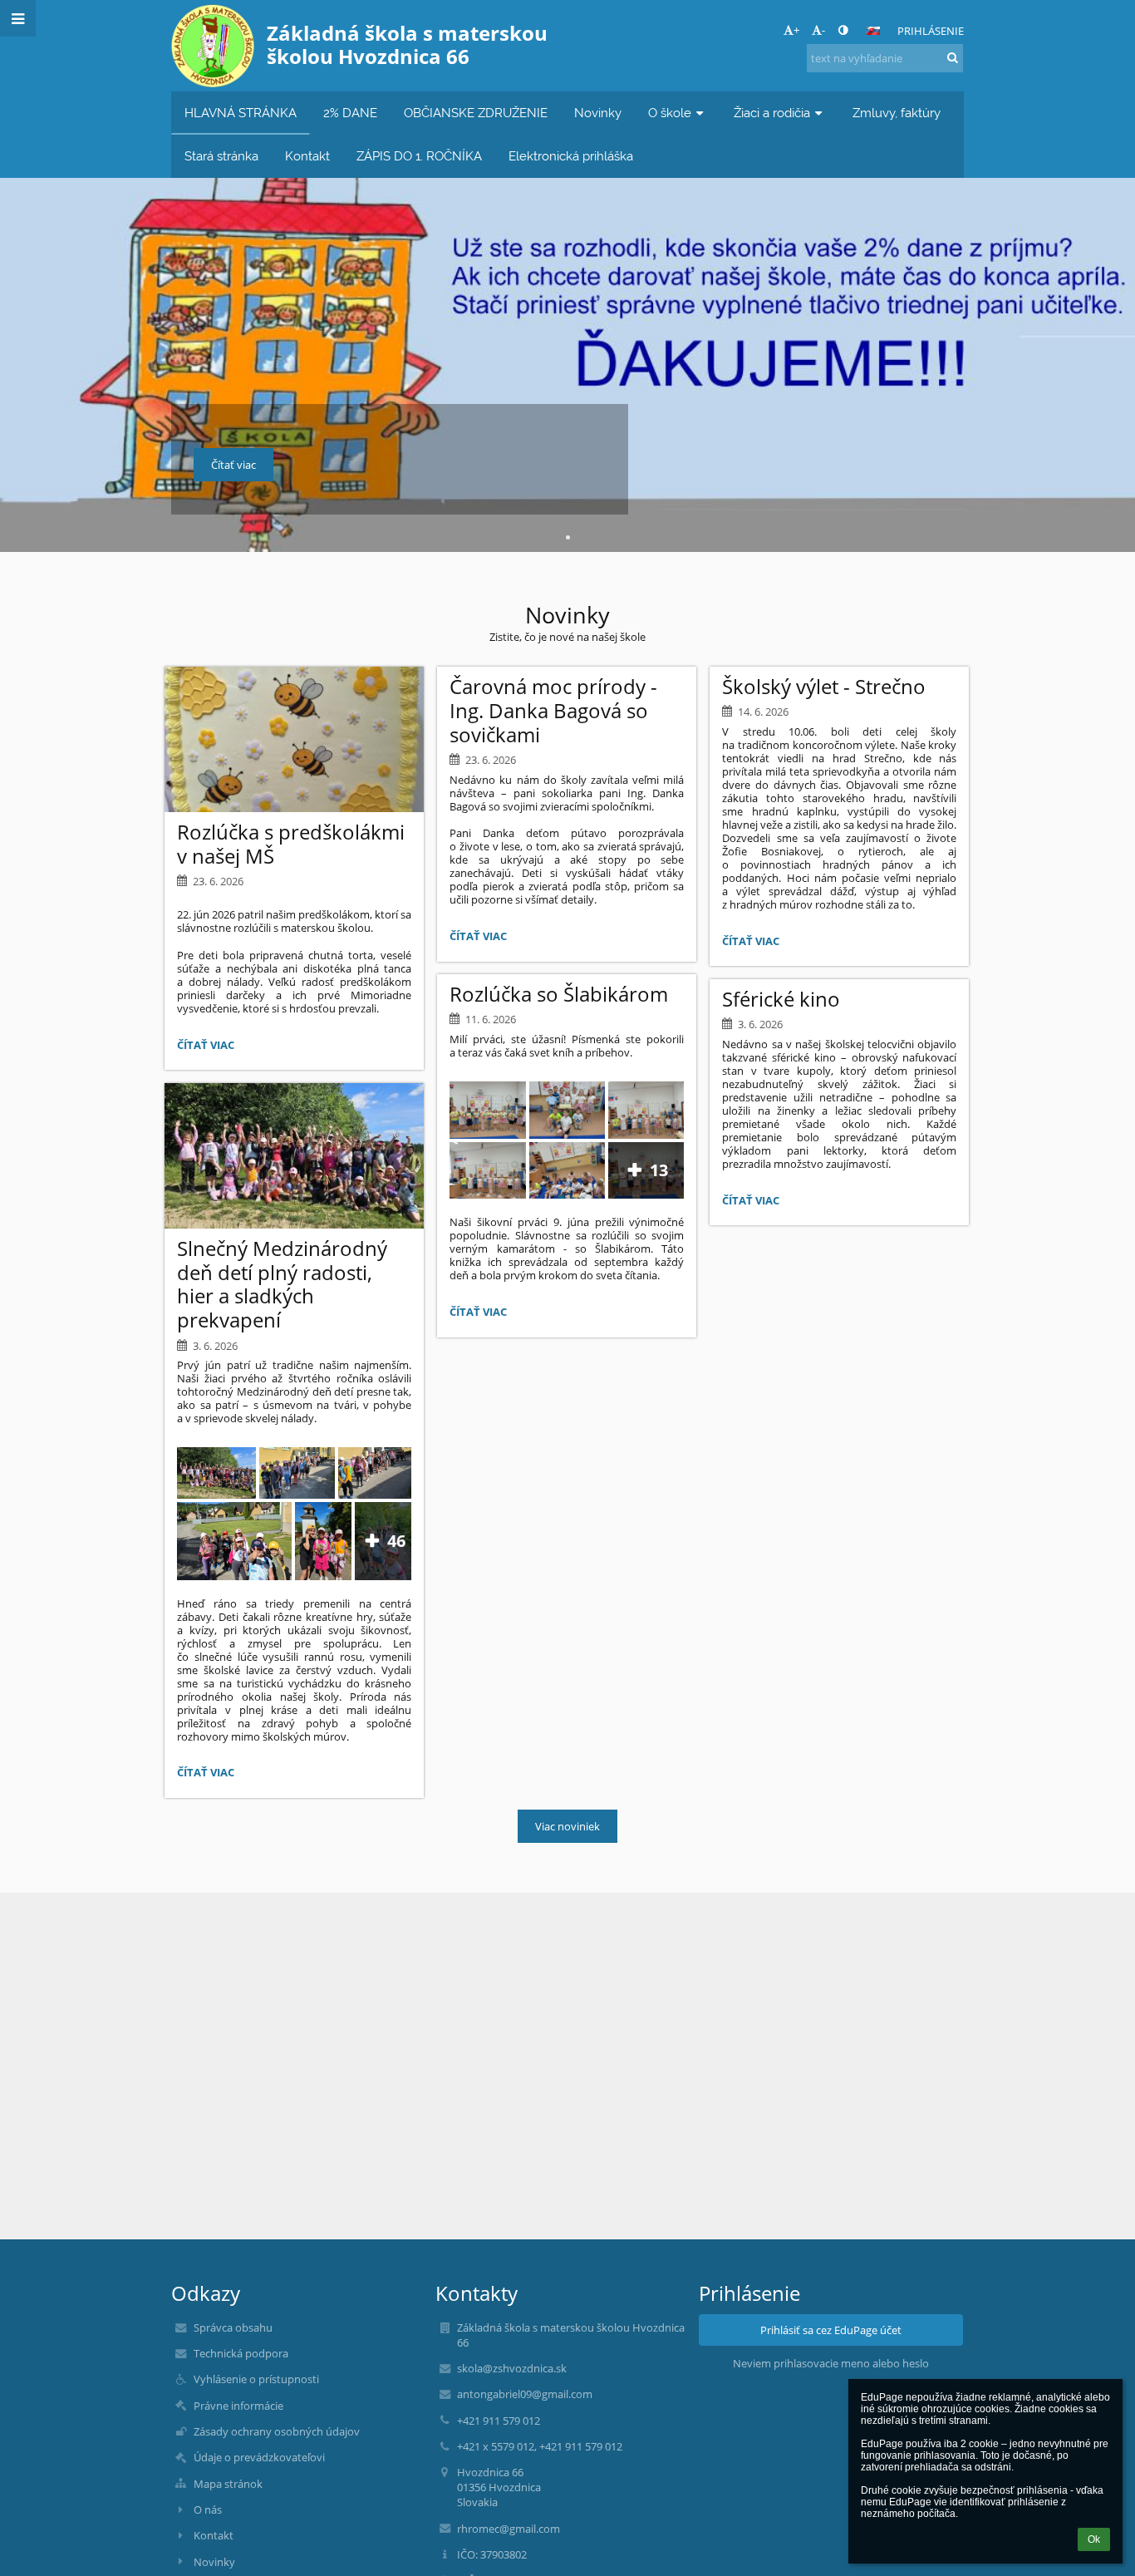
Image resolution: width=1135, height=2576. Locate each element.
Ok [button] (1094, 2539)
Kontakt (214, 2535)
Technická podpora (241, 2353)
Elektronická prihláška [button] (571, 156)
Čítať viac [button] (233, 465)
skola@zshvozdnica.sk (512, 2368)
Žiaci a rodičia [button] (772, 113)
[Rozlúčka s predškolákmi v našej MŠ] (294, 739)
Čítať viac (209, 1047)
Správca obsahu (233, 2327)
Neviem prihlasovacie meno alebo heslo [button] (831, 2363)
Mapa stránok (228, 2484)
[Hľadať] (953, 57)
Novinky (214, 2562)
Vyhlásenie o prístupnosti (256, 2379)
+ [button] (796, 30)
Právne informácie (238, 2406)
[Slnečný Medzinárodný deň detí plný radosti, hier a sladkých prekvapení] (294, 1156)
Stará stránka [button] (221, 156)
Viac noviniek (567, 1826)
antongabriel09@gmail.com (525, 2394)
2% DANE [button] (350, 113)
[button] (843, 30)
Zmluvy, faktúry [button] (897, 113)
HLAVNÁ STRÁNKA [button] (241, 113)
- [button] (823, 30)
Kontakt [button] (307, 156)
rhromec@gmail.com (509, 2529)
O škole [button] (670, 113)
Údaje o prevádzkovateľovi (259, 2457)
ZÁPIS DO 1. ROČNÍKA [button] (419, 156)
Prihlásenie (931, 31)
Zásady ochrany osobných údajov (277, 2431)
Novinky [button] (598, 113)
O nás (208, 2510)
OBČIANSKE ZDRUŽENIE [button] (476, 113)
